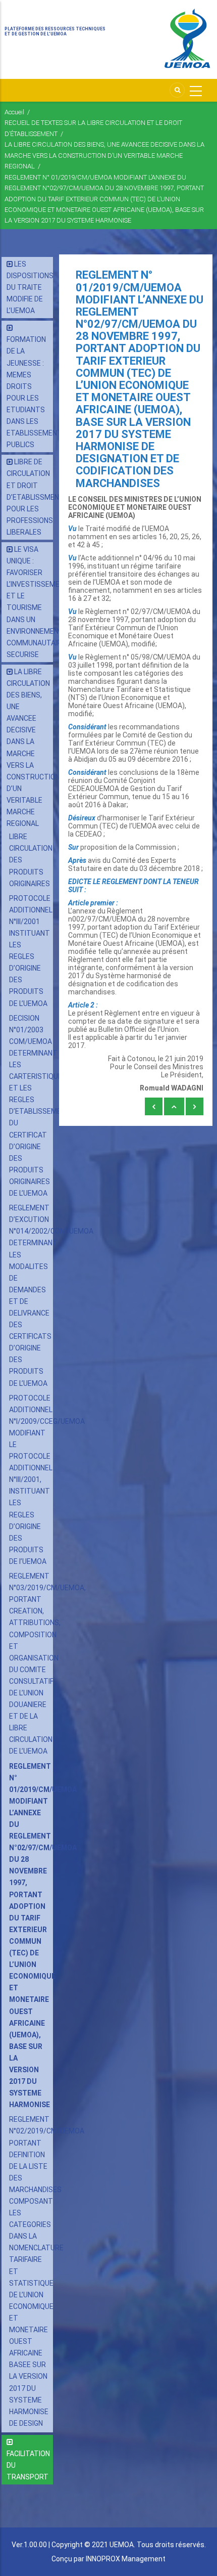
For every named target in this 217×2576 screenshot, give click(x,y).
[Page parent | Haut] (174, 1107)
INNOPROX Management (126, 2559)
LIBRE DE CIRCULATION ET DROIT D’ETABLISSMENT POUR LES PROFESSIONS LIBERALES (35, 497)
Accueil (14, 112)
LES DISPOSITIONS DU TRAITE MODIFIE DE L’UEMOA (30, 287)
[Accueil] (187, 39)
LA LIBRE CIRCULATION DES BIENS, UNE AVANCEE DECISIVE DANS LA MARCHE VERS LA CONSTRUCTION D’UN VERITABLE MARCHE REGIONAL (104, 155)
